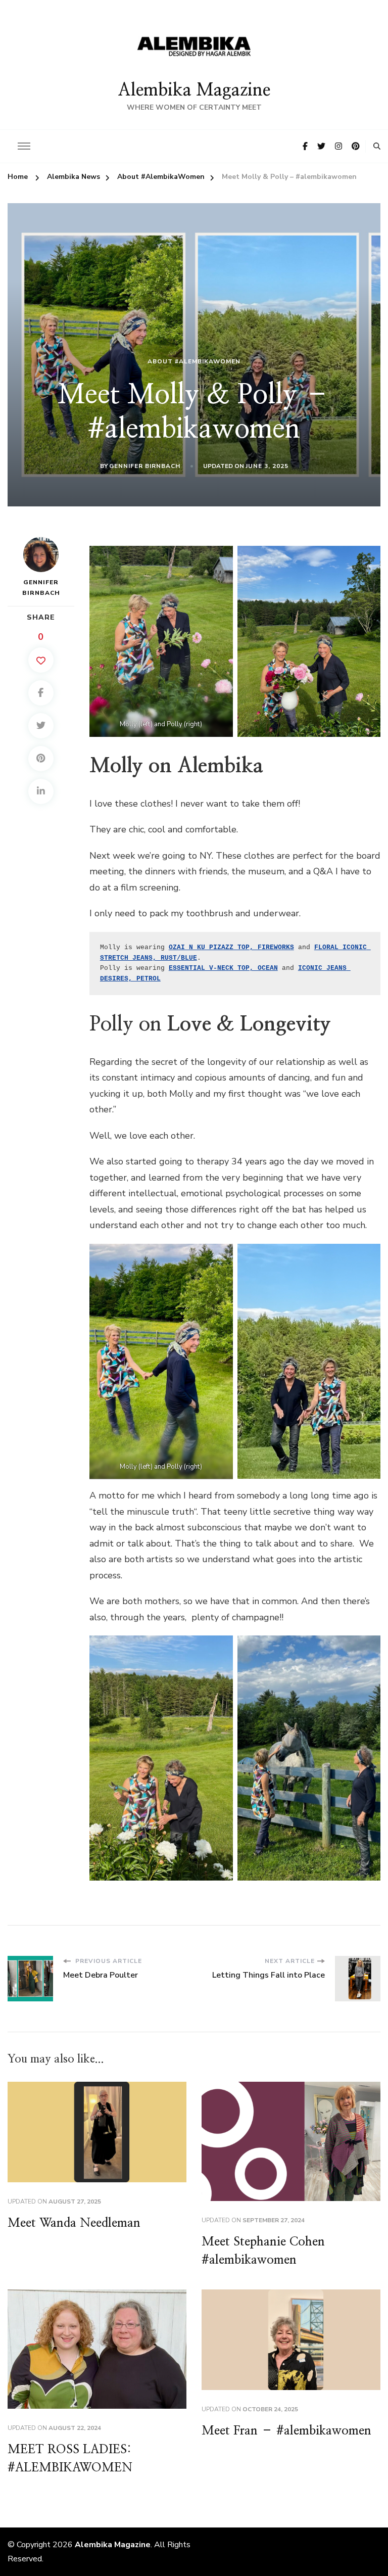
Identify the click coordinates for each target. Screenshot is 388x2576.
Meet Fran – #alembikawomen (286, 2431)
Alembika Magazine (194, 90)
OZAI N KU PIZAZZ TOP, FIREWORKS (231, 947)
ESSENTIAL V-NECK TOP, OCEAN (223, 968)
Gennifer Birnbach (145, 466)
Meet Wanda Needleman (74, 2223)
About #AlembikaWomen (194, 361)
